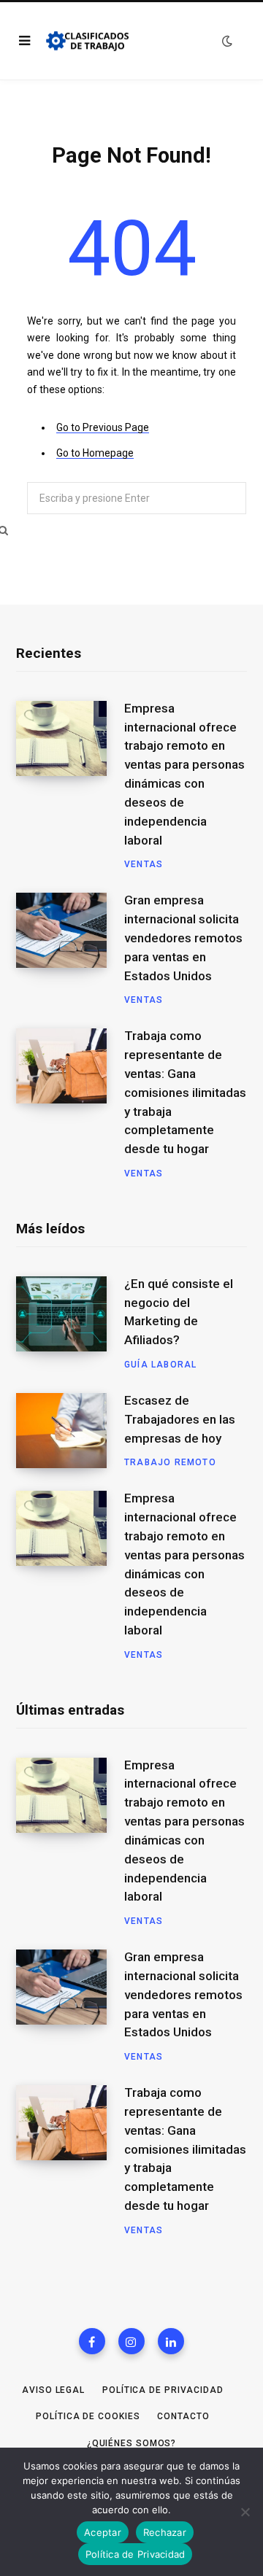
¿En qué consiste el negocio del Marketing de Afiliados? (179, 1312)
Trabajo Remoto (170, 1462)
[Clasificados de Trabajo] (87, 41)
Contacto (183, 2416)
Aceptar (103, 2532)
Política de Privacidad (163, 2390)
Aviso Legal (53, 2390)
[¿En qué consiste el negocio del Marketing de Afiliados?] (70, 1324)
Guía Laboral (160, 1365)
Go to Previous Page (103, 427)
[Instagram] (131, 2341)
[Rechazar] (245, 2512)
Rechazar (165, 2532)
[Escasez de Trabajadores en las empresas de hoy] (70, 1431)
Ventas (144, 864)
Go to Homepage (95, 453)
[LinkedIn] (171, 2341)
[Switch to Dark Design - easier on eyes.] (227, 41)
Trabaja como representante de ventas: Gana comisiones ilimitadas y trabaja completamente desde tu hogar (185, 1092)
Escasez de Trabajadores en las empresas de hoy (180, 1419)
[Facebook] (92, 2341)
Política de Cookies (88, 2416)
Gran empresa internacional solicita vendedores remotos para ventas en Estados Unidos (183, 938)
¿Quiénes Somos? (132, 2443)
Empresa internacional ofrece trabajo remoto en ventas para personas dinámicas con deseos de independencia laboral (184, 774)
